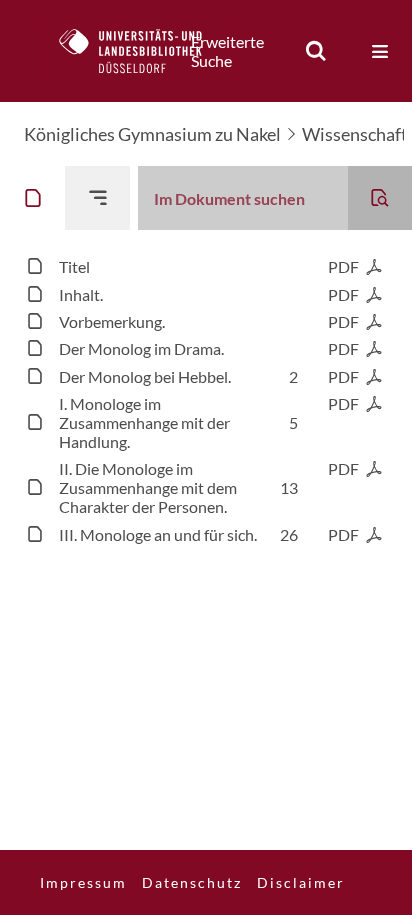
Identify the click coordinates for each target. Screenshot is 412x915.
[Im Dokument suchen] (380, 198)
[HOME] (141, 51)
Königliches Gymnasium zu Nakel (152, 134)
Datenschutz (192, 882)
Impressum (83, 882)
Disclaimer (301, 882)
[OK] (316, 51)
